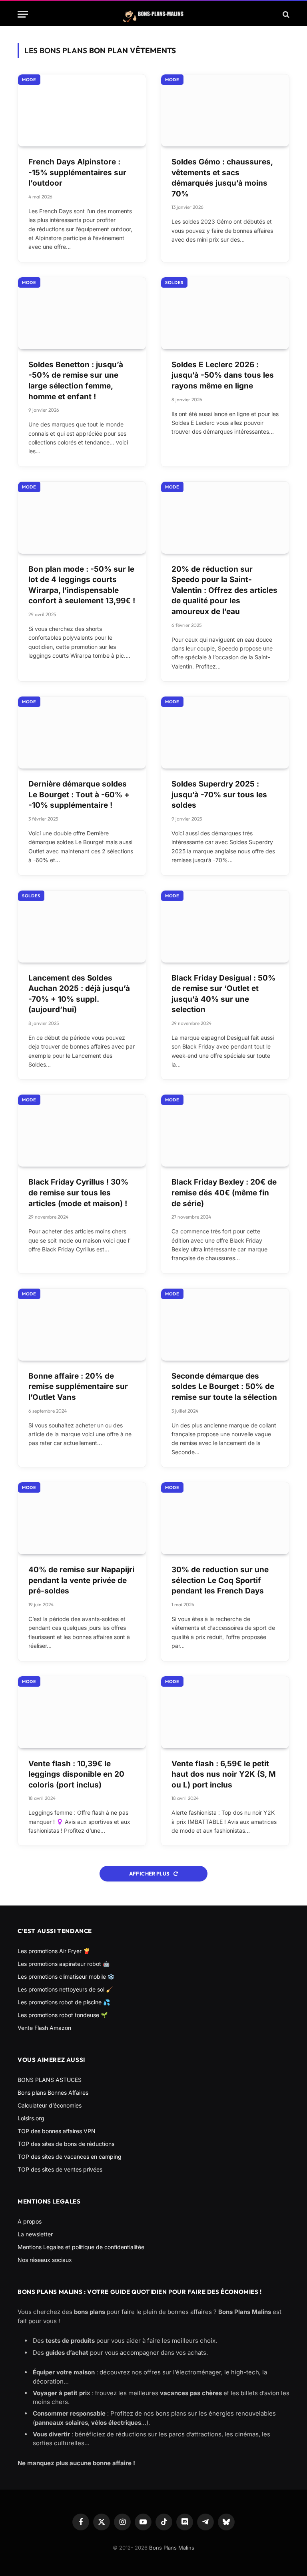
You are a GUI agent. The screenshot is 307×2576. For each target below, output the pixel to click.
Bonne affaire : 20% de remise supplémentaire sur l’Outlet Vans (78, 1387)
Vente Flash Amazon (44, 2028)
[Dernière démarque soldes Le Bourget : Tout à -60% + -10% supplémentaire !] (82, 733)
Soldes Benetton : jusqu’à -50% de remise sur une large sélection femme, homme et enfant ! (76, 381)
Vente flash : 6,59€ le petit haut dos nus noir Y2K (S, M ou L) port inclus (224, 1774)
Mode (29, 80)
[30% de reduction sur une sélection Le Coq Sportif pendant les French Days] (225, 1518)
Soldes (174, 282)
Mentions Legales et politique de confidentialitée (81, 2247)
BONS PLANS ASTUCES (50, 2080)
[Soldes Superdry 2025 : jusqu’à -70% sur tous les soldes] (225, 733)
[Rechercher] (285, 14)
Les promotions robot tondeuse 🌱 (63, 2015)
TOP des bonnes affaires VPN (57, 2131)
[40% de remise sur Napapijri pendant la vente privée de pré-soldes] (82, 1518)
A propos (30, 2221)
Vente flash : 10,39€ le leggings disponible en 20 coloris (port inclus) (76, 1774)
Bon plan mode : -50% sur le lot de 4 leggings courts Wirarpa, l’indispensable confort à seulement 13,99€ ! (82, 585)
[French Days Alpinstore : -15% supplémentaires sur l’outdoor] (82, 110)
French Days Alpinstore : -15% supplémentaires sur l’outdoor (77, 172)
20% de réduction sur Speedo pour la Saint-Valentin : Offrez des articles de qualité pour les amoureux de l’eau (224, 590)
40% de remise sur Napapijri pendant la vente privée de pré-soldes (81, 1580)
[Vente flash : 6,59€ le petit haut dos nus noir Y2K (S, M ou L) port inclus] (225, 1712)
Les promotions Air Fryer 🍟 (54, 1951)
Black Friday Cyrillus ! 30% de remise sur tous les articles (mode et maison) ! (78, 1193)
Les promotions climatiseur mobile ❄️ (66, 1977)
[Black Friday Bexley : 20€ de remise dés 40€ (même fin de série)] (225, 1131)
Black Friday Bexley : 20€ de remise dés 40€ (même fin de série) (224, 1193)
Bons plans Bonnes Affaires (53, 2093)
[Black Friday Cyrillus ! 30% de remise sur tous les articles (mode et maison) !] (82, 1131)
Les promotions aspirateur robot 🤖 (64, 1964)
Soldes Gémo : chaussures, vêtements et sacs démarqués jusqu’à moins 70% (222, 178)
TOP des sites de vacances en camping (70, 2157)
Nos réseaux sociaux (45, 2260)
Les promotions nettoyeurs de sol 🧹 (65, 1989)
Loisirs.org (31, 2118)
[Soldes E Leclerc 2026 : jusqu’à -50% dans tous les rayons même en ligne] (225, 313)
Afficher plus (150, 1873)
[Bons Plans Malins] (153, 14)
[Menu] (23, 14)
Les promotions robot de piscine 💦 (64, 2002)
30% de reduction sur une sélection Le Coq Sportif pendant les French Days (220, 1580)
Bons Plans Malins (172, 2548)
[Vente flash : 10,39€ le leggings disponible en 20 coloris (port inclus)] (82, 1712)
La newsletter (35, 2234)
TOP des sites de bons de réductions (66, 2144)
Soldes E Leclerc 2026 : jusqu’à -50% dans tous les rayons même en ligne (223, 375)
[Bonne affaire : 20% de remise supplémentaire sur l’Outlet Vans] (82, 1325)
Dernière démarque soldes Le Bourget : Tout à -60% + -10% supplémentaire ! (79, 795)
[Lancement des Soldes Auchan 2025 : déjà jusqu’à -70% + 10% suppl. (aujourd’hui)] (82, 927)
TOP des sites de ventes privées (60, 2169)
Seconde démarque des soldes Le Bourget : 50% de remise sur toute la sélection (224, 1387)
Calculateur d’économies (50, 2105)
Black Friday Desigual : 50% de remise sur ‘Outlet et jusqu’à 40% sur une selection (223, 994)
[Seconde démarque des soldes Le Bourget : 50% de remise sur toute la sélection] (225, 1325)
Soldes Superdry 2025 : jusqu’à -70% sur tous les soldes (219, 795)
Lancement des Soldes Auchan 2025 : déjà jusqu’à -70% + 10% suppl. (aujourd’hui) (79, 994)
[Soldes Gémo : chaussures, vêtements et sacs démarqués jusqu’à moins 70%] (225, 110)
